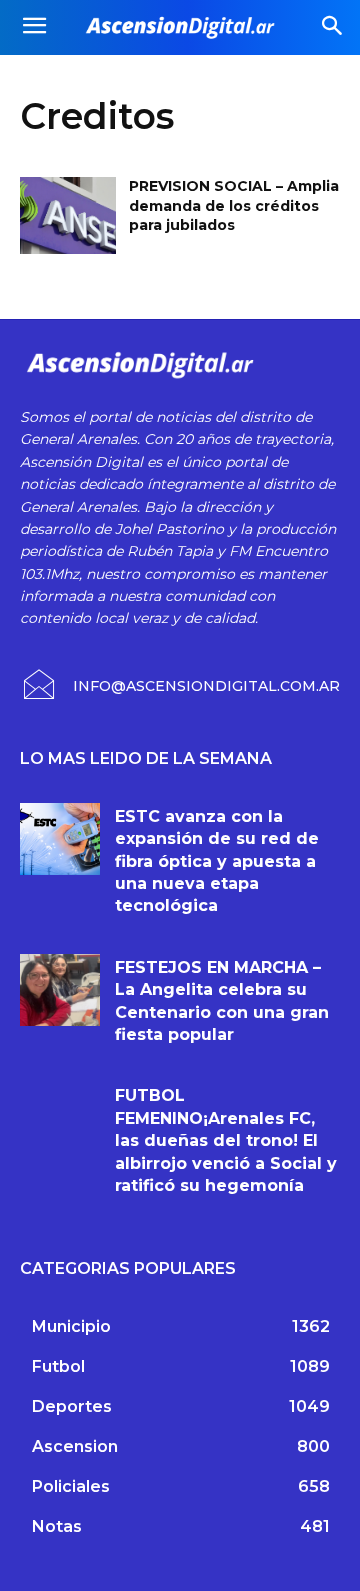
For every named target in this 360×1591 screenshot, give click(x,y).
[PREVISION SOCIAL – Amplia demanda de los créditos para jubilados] (68, 215)
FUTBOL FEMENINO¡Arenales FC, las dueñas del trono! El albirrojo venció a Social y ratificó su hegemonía (226, 1140)
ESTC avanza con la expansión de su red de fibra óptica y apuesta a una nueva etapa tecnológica (217, 861)
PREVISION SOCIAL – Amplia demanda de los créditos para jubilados (234, 205)
